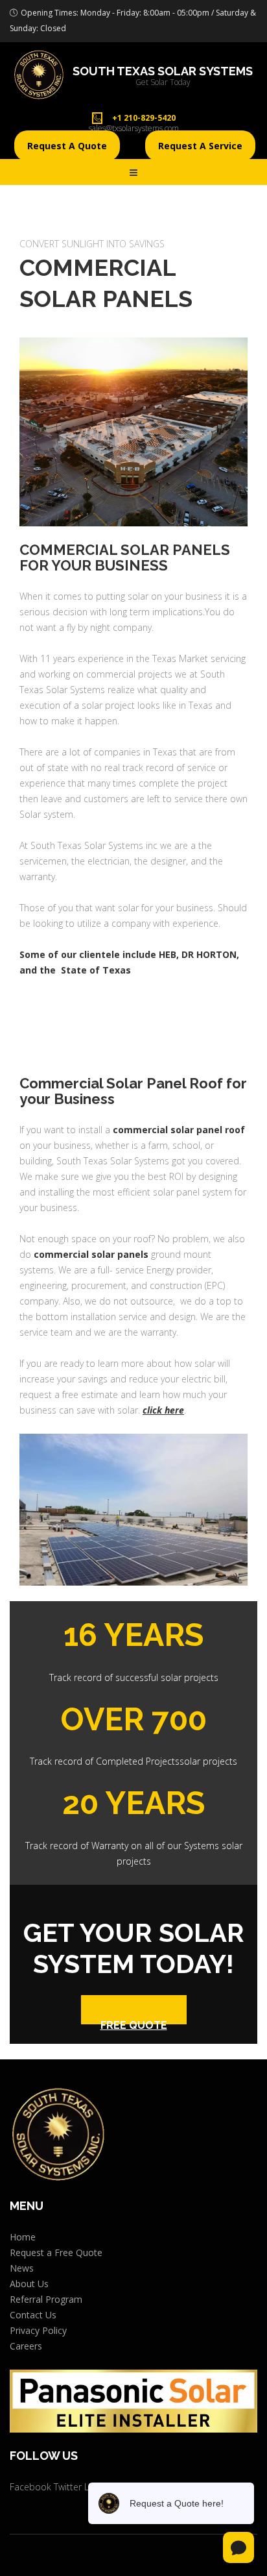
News (22, 2268)
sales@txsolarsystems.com (134, 128)
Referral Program (46, 2299)
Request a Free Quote (56, 2252)
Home (23, 2237)
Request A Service (200, 146)
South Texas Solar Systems (163, 71)
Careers (26, 2346)
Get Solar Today (163, 82)
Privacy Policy (38, 2330)
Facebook (30, 2487)
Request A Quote (67, 146)
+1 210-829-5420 (144, 118)
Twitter (68, 2487)
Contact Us (33, 2315)
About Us (29, 2284)
